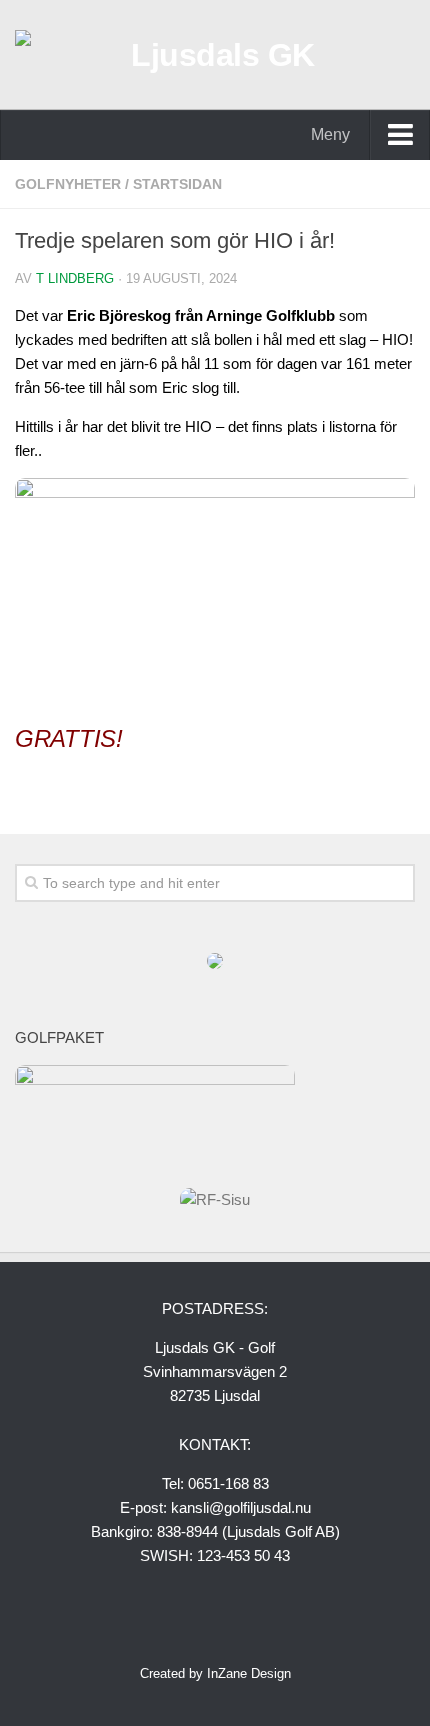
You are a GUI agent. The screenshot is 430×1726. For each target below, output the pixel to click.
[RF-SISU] (215, 1199)
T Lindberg (75, 278)
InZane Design (249, 1673)
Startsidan (177, 184)
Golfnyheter (68, 184)
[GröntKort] (215, 963)
